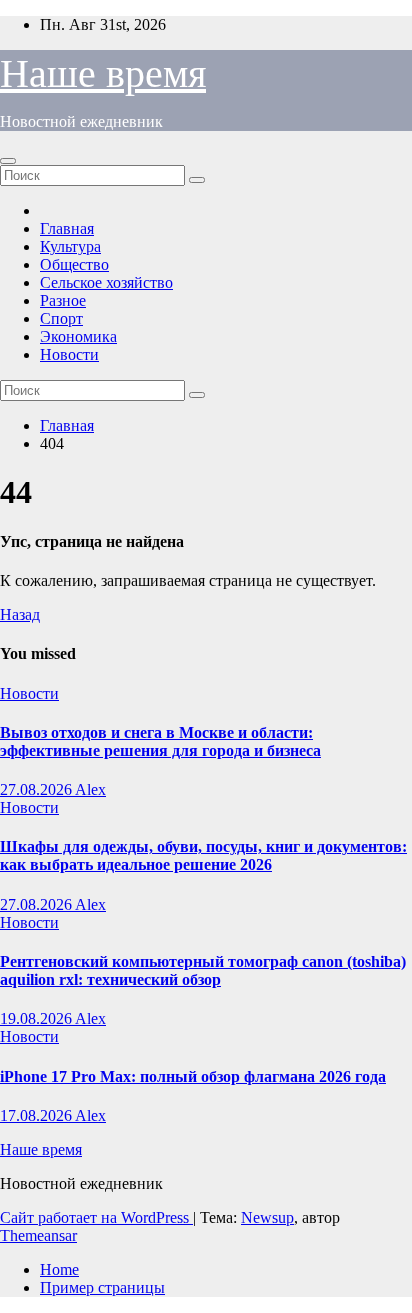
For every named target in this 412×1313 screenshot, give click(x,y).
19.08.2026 (37, 1018)
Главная (67, 228)
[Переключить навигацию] (8, 161)
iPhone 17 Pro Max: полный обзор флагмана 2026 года (193, 1076)
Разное (63, 300)
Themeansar (38, 1235)
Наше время (103, 73)
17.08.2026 (37, 1115)
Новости (69, 354)
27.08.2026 (37, 789)
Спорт (61, 318)
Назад (20, 614)
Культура (70, 246)
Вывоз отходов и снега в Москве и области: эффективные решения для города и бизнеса (160, 741)
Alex (90, 789)
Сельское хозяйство (106, 282)
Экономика (78, 336)
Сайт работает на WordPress (96, 1217)
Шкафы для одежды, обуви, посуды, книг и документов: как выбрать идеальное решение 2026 (203, 855)
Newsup (267, 1217)
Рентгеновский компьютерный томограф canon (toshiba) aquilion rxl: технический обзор (203, 970)
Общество (74, 264)
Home (59, 1269)
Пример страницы (102, 1287)
